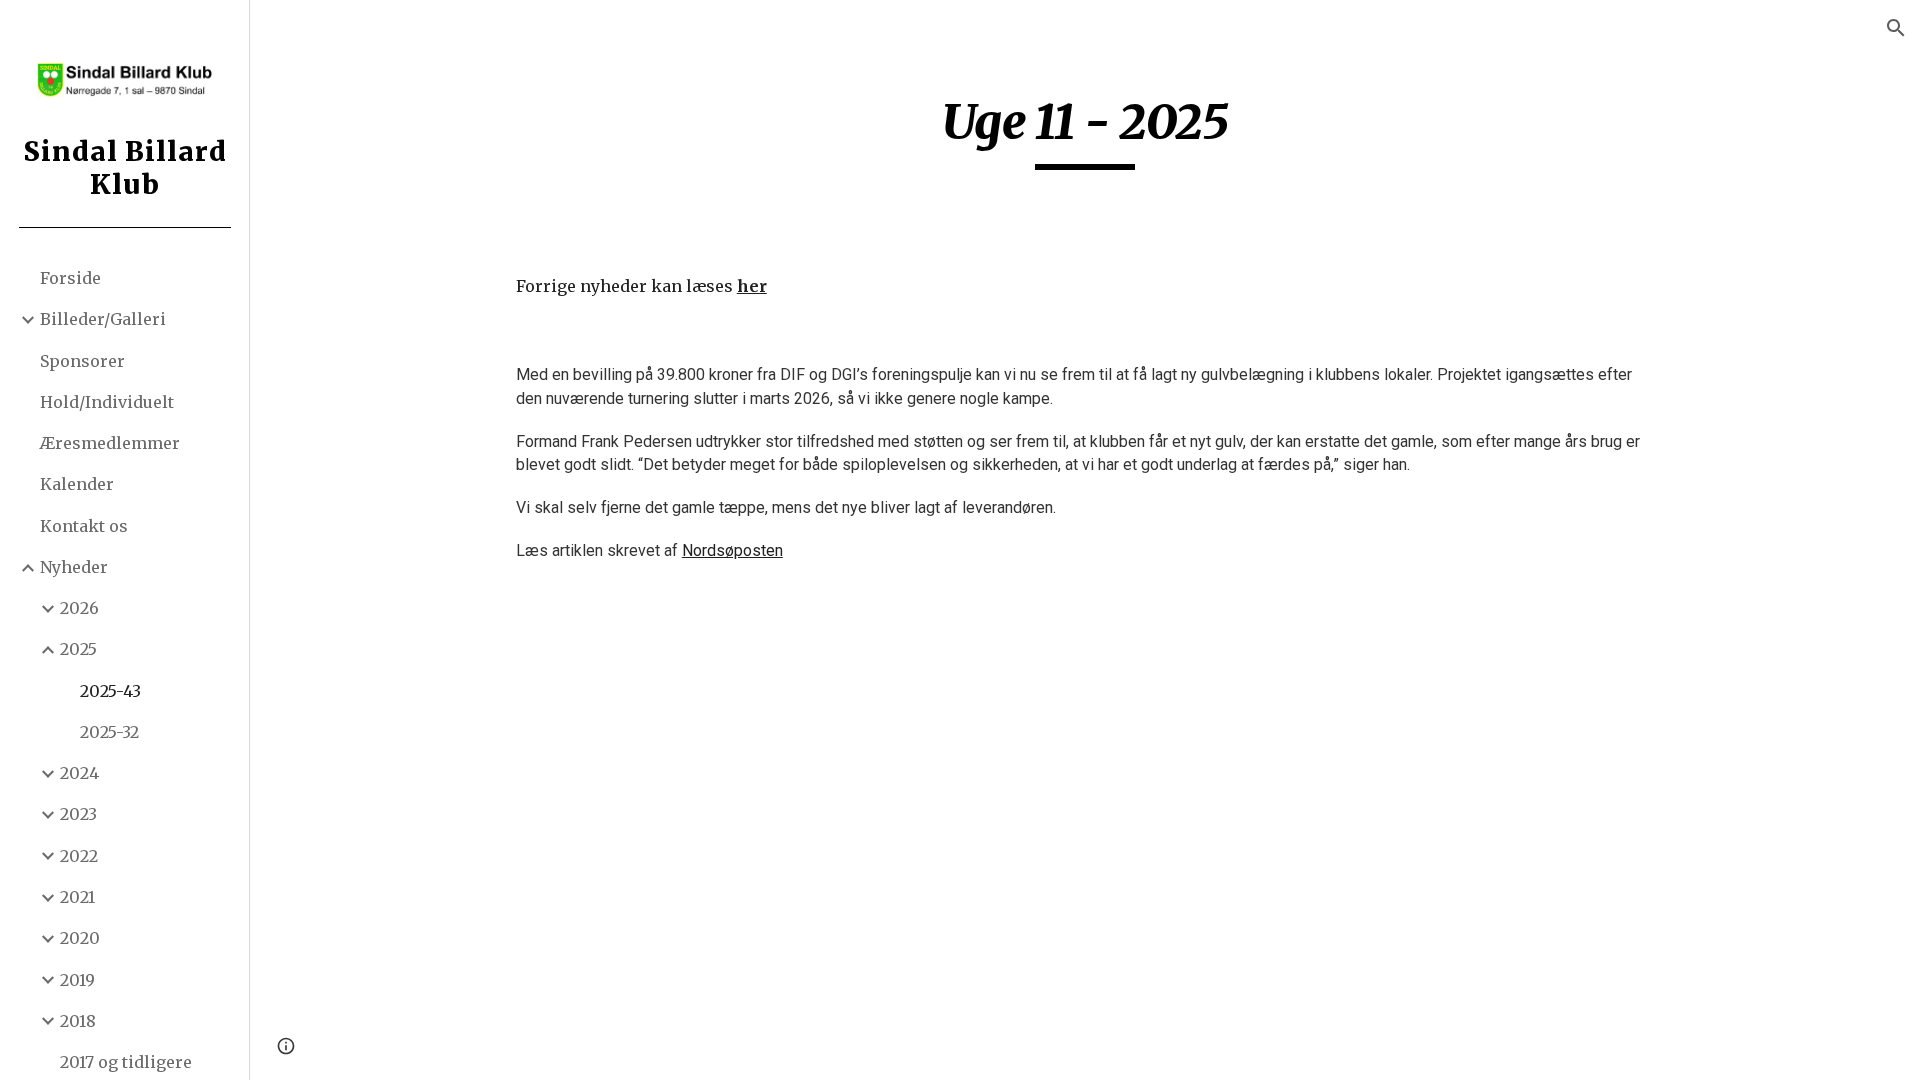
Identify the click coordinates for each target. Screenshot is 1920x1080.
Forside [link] (70, 278)
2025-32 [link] (109, 732)
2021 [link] (77, 897)
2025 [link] (78, 649)
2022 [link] (79, 856)
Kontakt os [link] (84, 526)
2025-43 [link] (110, 691)
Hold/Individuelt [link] (107, 402)
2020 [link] (80, 938)
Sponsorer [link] (82, 361)
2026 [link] (79, 608)
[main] (1085, 131)
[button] (1896, 28)
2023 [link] (78, 814)
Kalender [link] (77, 484)
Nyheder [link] (74, 567)
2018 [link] (78, 1021)
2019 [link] (77, 980)
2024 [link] (79, 773)
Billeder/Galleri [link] (103, 319)
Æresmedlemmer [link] (110, 443)
